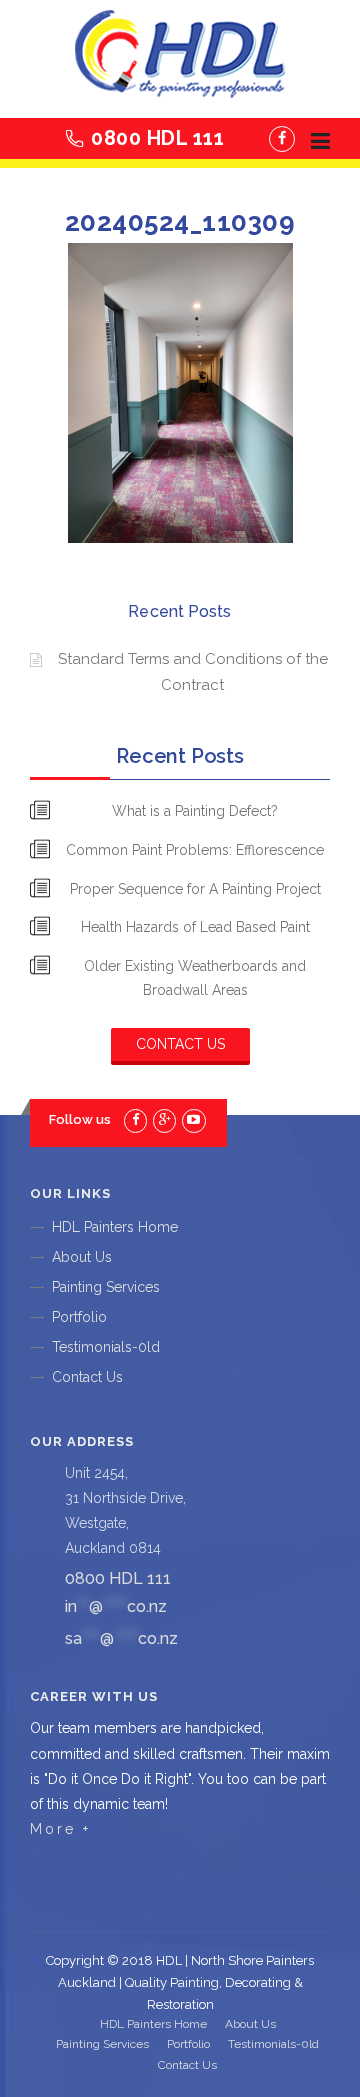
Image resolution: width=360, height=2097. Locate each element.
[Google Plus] (164, 1119)
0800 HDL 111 (157, 138)
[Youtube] (193, 1119)
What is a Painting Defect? (195, 811)
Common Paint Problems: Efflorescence (195, 850)
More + (60, 1829)
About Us (82, 1257)
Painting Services (106, 1287)
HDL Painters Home (115, 1227)
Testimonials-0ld (106, 1347)
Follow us (80, 1119)
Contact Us (180, 1044)
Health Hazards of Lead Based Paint (195, 927)
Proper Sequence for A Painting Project (195, 889)
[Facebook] (282, 139)
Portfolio (79, 1317)
